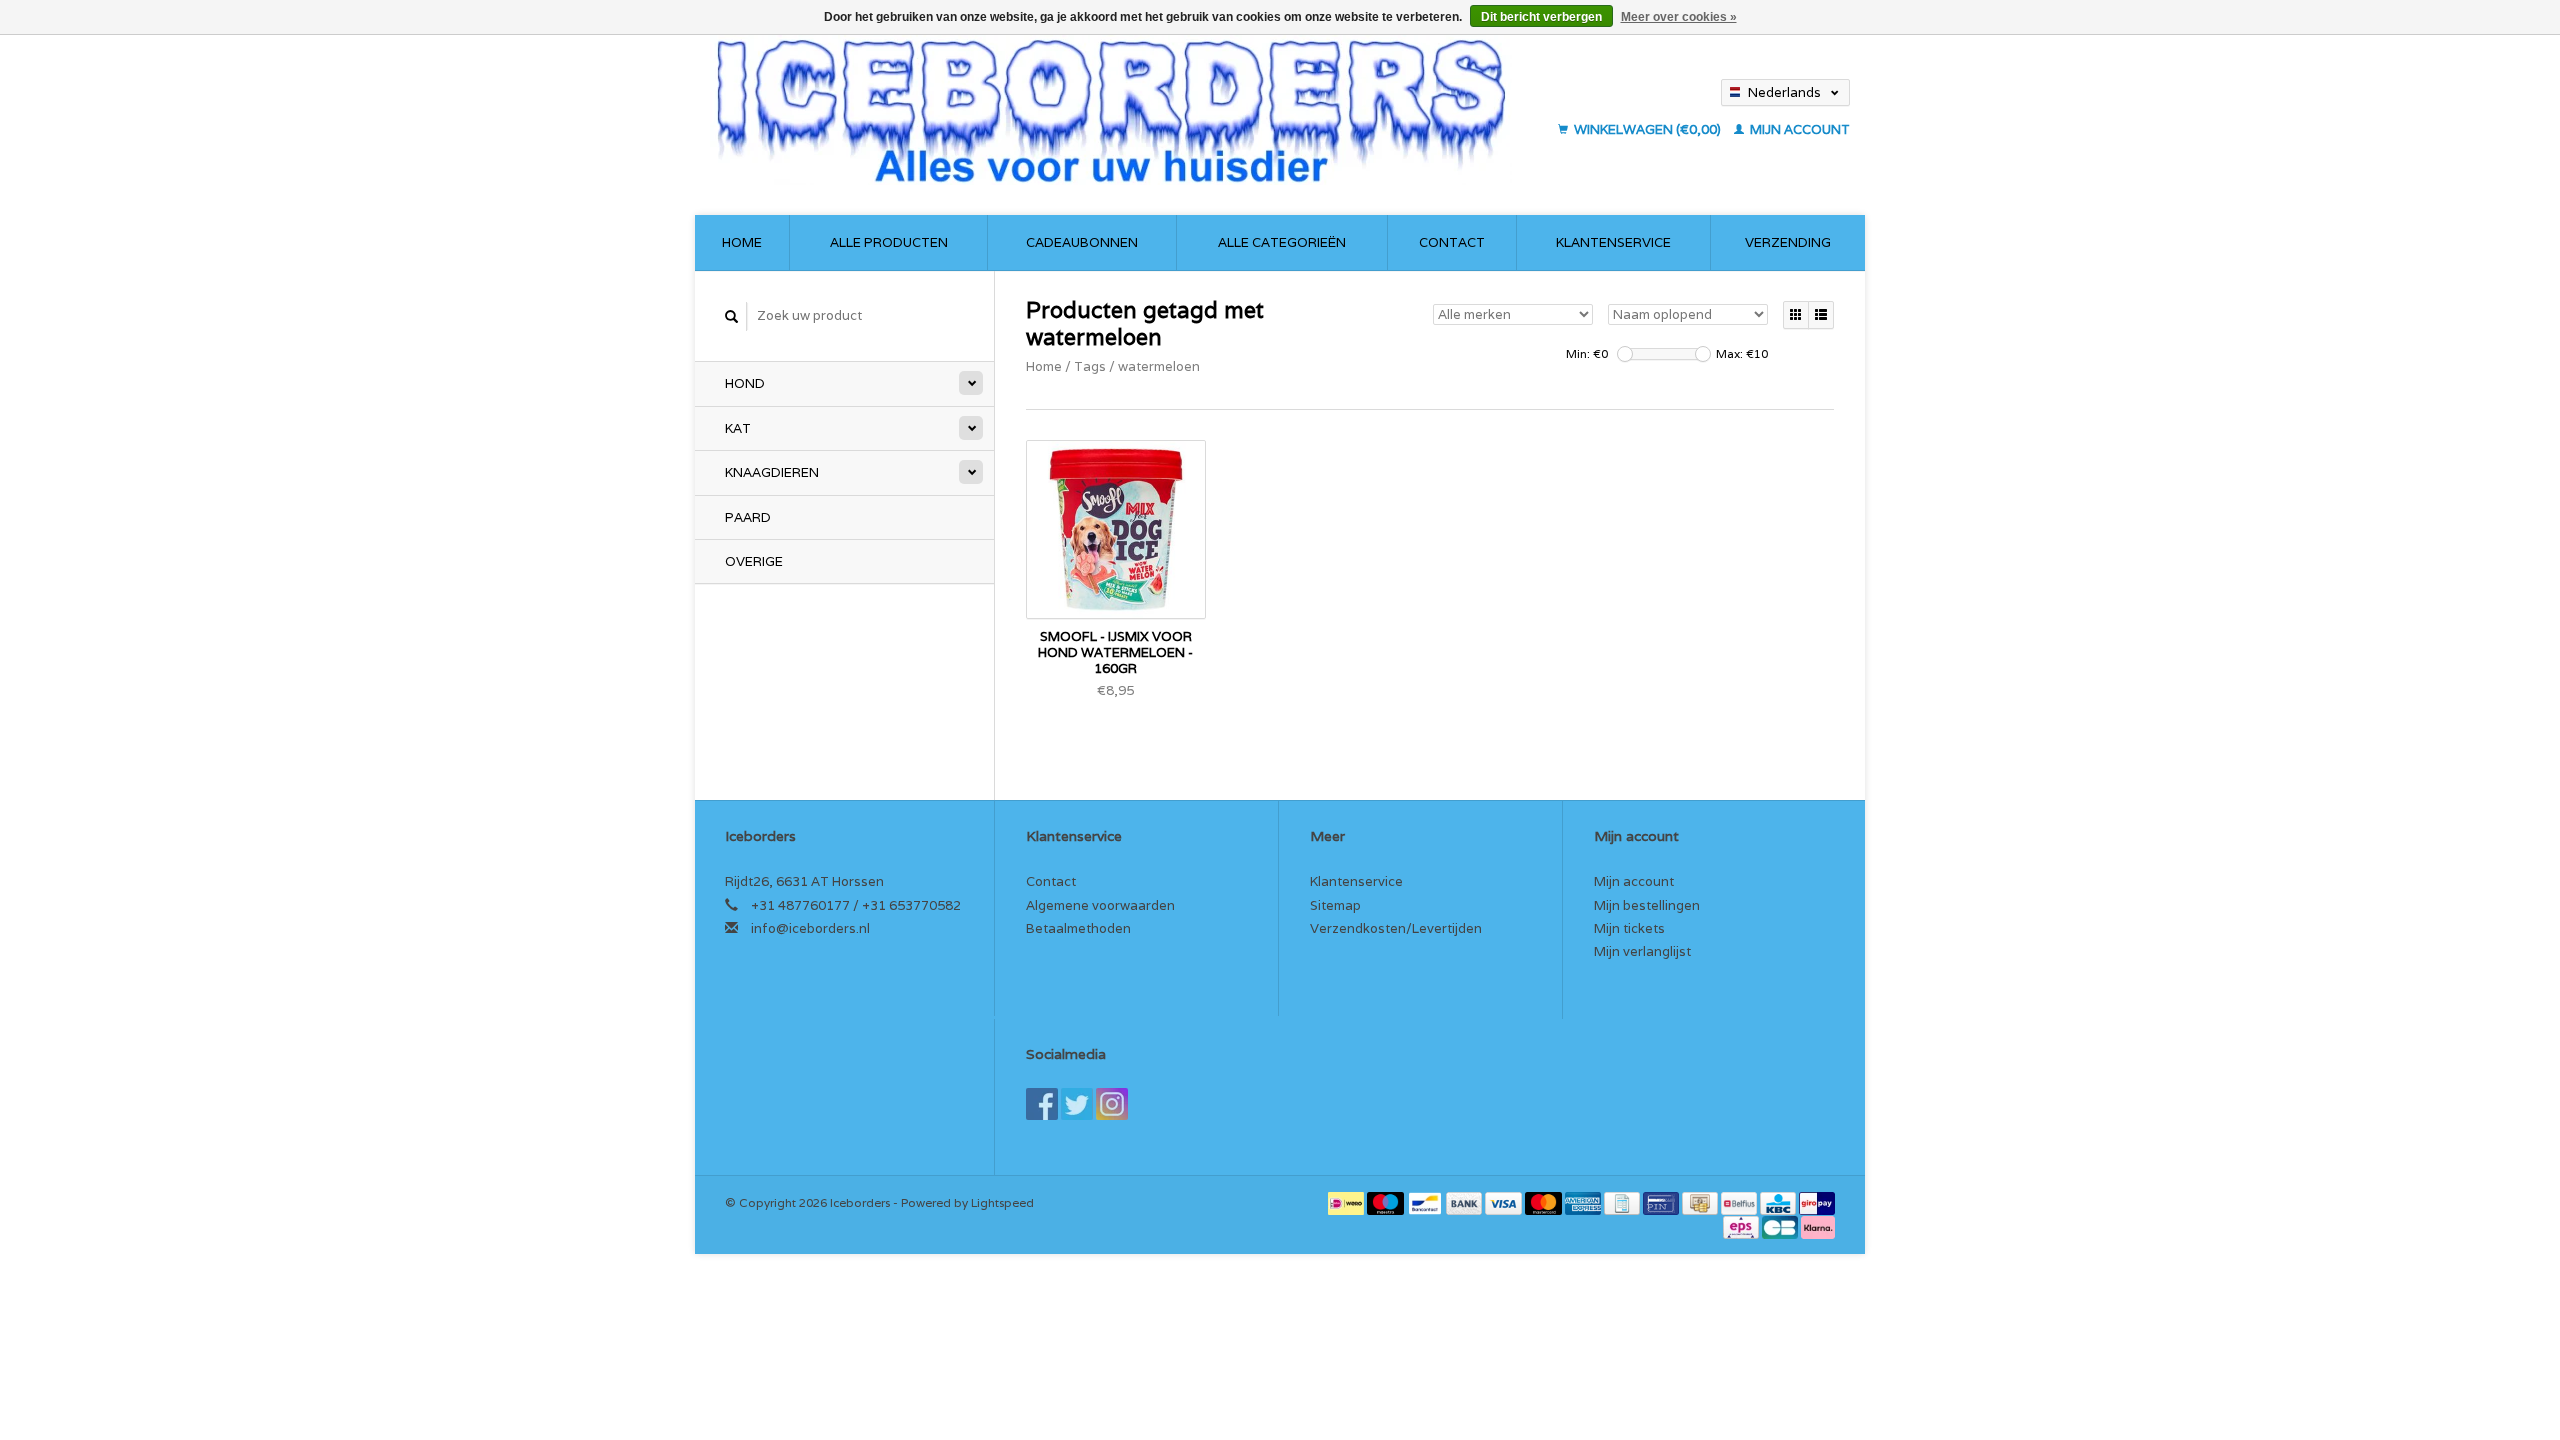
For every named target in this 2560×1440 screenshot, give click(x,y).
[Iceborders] (1128, 110)
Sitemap (1335, 905)
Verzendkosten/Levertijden (1396, 928)
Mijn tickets (1629, 928)
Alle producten (889, 242)
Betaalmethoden (1078, 928)
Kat (738, 428)
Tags (1090, 366)
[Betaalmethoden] (1347, 1202)
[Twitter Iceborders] (1077, 1104)
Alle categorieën (1282, 242)
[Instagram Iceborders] (1112, 1104)
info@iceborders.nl (810, 928)
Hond (745, 383)
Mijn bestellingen (1647, 905)
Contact (1452, 242)
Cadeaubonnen (1082, 242)
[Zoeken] (732, 316)
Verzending (1788, 242)
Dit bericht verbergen (1541, 17)
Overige (754, 561)
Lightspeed (1002, 1202)
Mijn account (1798, 129)
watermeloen (1159, 366)
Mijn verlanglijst (1642, 951)
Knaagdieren (772, 472)
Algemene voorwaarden (1100, 905)
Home (742, 242)
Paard (748, 517)
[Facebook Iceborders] (1042, 1104)
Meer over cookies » (1679, 17)
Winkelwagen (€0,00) (1647, 129)
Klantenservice (1613, 242)
